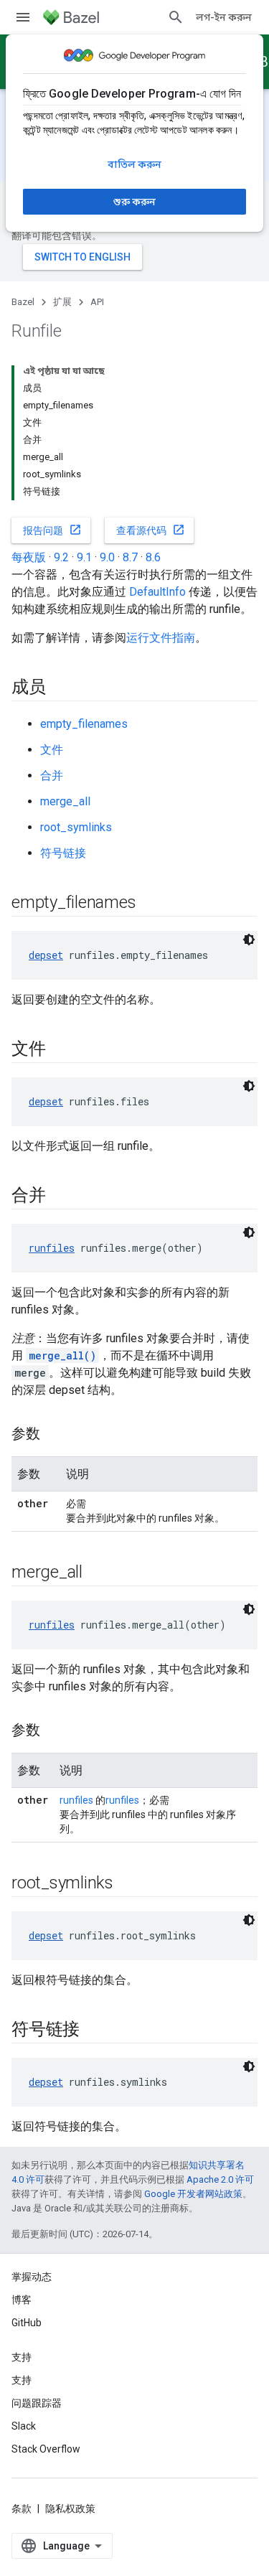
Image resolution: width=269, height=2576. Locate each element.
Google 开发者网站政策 (193, 2194)
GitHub (27, 2323)
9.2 (61, 557)
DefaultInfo (157, 592)
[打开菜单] (23, 17)
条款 (22, 2509)
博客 (22, 2300)
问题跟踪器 (37, 2403)
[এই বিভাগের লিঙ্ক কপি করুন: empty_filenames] (150, 904)
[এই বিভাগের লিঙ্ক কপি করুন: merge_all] (97, 1573)
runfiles (52, 1248)
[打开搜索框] (176, 17)
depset (46, 955)
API (97, 302)
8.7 (130, 557)
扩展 (62, 302)
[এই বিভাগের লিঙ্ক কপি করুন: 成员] (60, 688)
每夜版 (29, 557)
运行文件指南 (161, 638)
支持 (22, 2380)
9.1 (84, 557)
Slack (24, 2426)
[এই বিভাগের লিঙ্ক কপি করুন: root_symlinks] (128, 1884)
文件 (52, 750)
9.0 (107, 557)
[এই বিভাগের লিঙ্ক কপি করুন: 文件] (60, 1050)
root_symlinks (76, 827)
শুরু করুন (134, 202)
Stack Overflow (46, 2449)
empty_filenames (84, 724)
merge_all (65, 801)
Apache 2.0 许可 (220, 2179)
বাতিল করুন (134, 164)
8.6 (153, 557)
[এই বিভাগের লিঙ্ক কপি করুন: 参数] (55, 1435)
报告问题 (52, 530)
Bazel (23, 302)
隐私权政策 (70, 2509)
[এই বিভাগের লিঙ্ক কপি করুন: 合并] (60, 1196)
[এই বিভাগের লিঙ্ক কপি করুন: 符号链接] (94, 2031)
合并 (52, 776)
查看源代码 (151, 530)
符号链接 (63, 853)
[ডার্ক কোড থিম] (249, 940)
